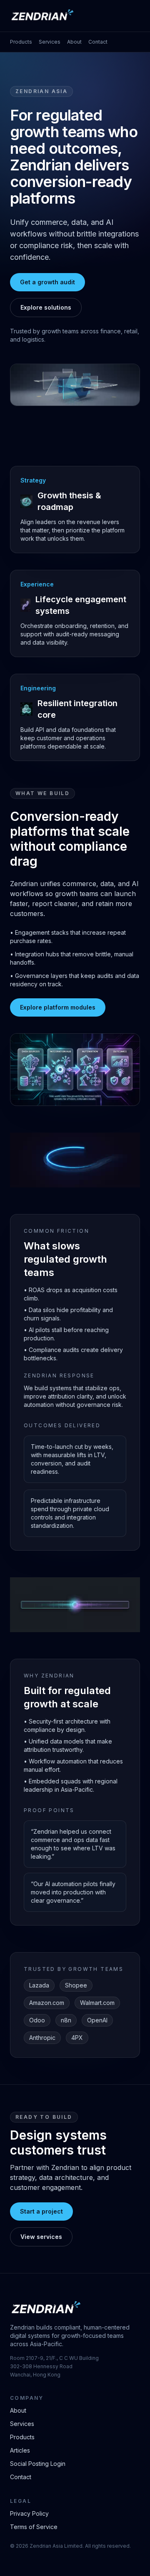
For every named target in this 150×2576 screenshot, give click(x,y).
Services (50, 42)
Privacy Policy (29, 2513)
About (74, 42)
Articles (20, 2450)
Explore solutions (46, 307)
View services (41, 2237)
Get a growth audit (47, 282)
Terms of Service (34, 2527)
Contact (98, 42)
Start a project (41, 2211)
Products (21, 42)
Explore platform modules (58, 1007)
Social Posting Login (38, 2464)
